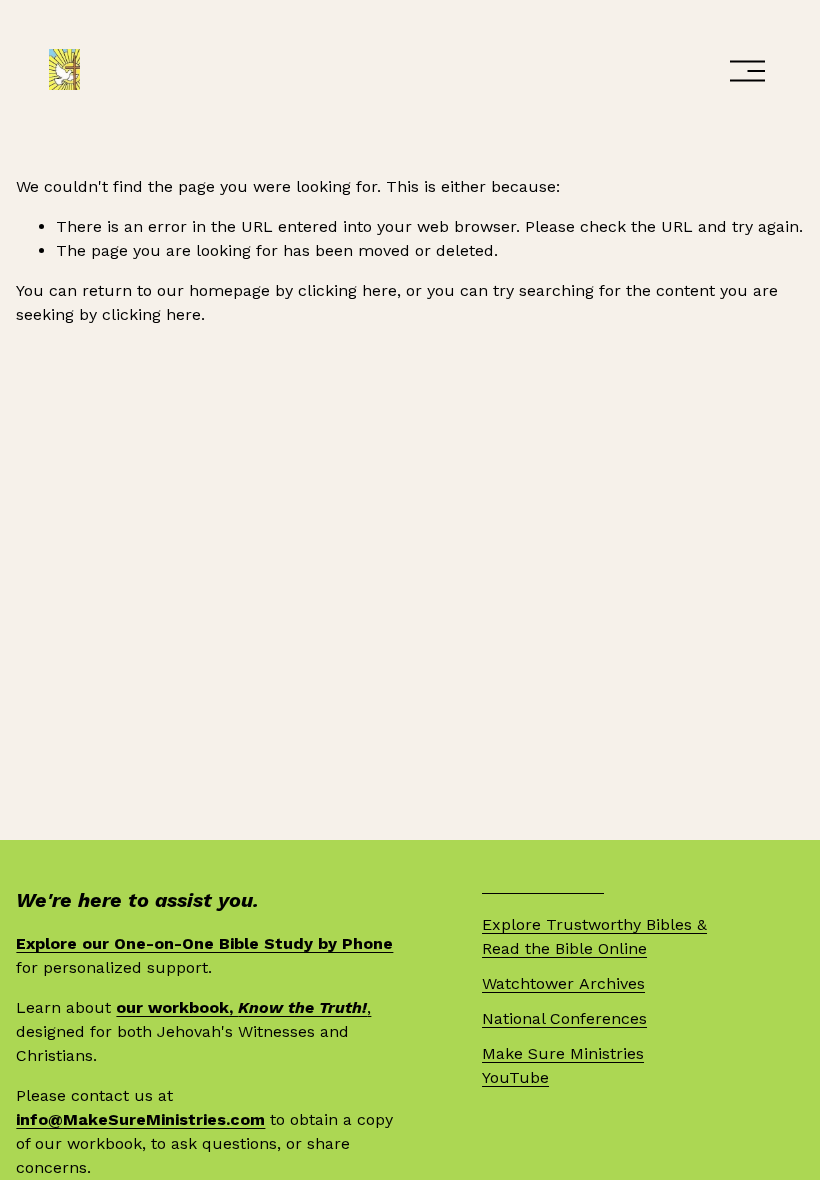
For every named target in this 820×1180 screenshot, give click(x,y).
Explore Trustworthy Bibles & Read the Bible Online (594, 936)
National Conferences (564, 1018)
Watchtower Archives (563, 983)
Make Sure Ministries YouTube (563, 1065)
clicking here (347, 290)
